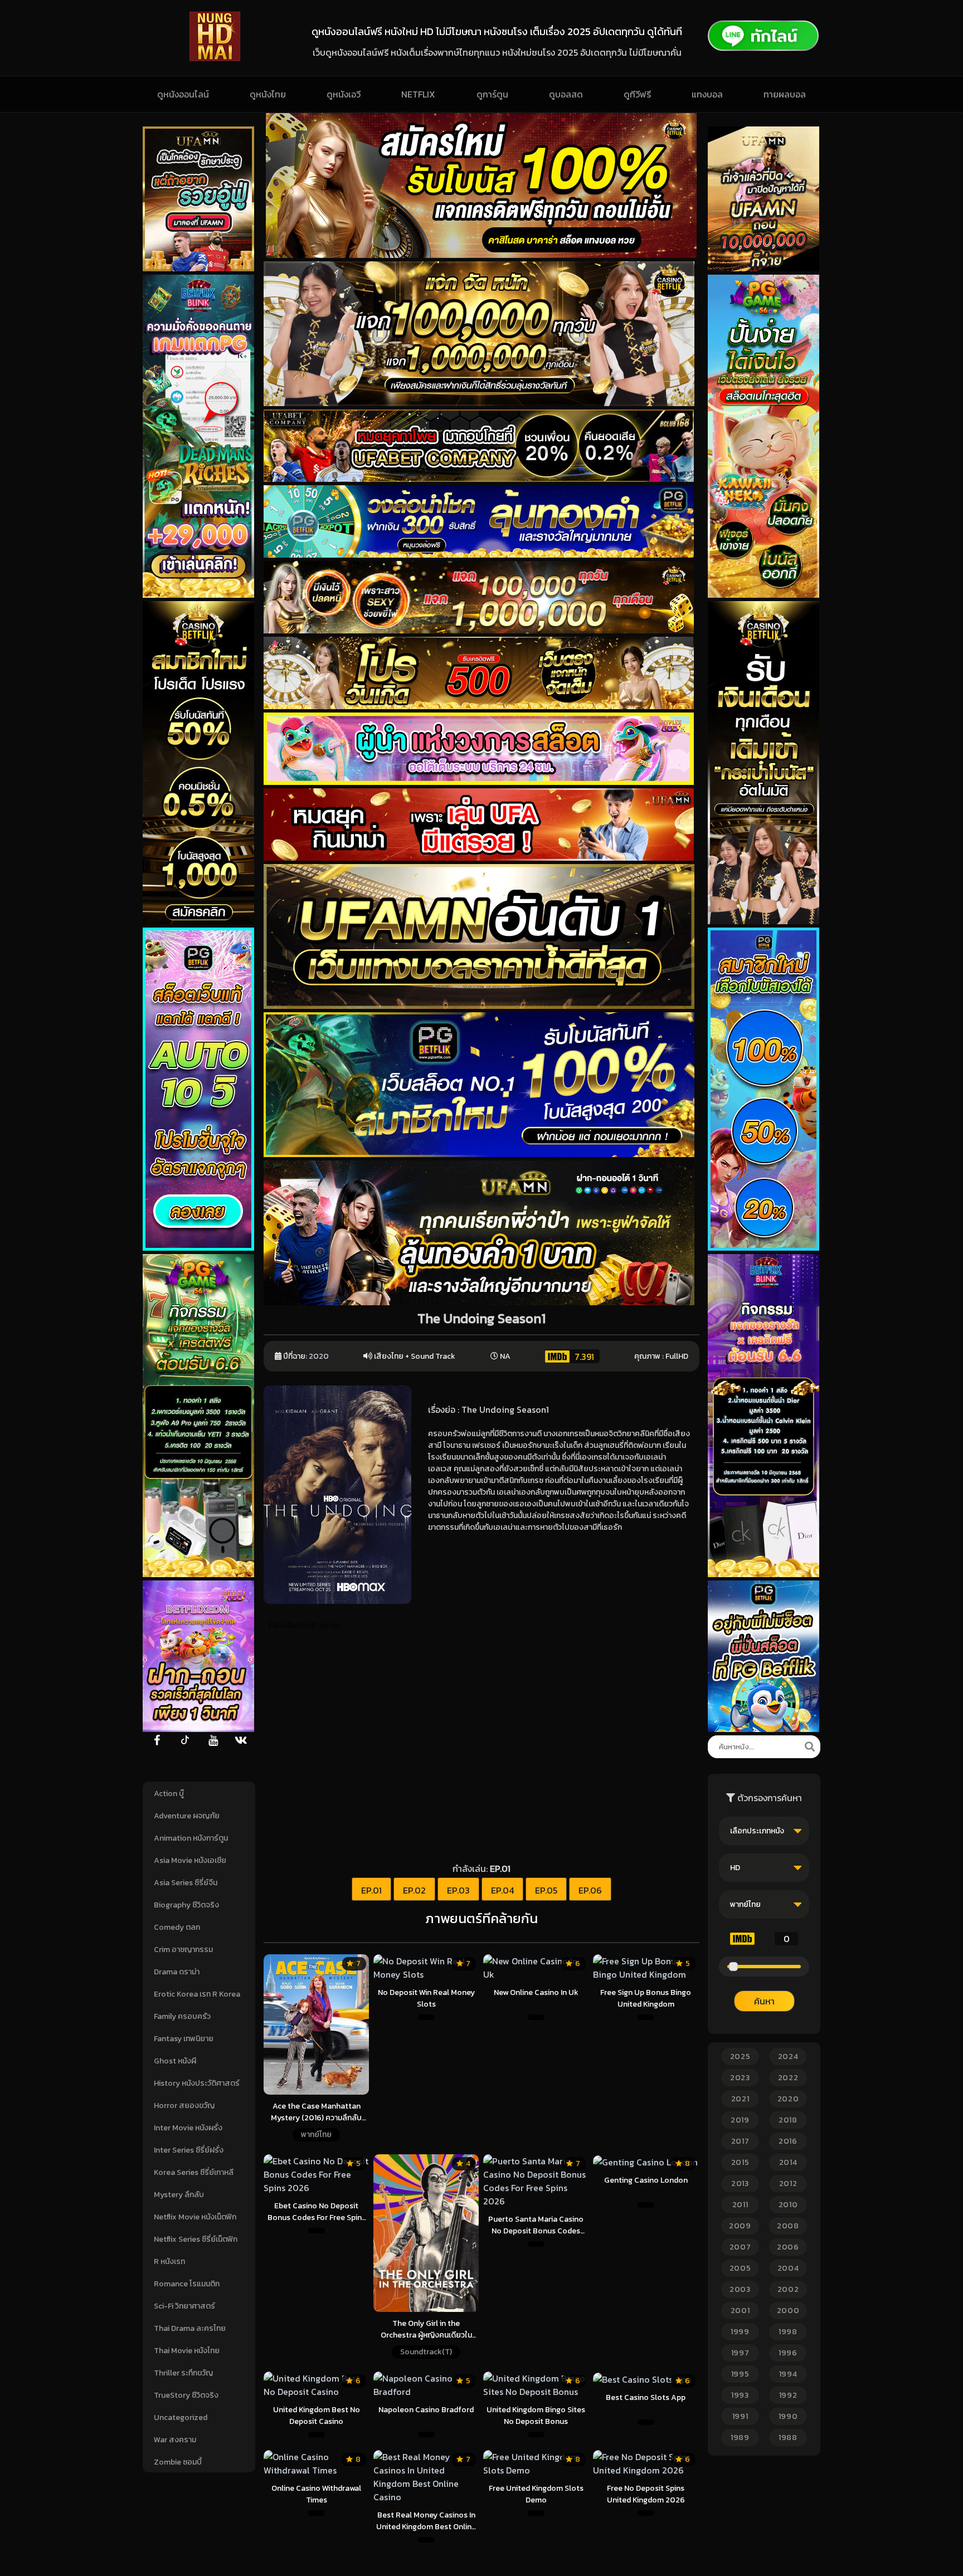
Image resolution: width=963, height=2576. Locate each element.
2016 (788, 2141)
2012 (788, 2184)
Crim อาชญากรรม (183, 1950)
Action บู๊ (169, 1794)
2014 (788, 2162)
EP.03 (458, 1890)
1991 (740, 2416)
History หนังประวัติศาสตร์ (197, 2083)
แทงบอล (707, 94)
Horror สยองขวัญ (184, 2106)
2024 (788, 2057)
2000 (788, 2311)
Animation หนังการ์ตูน (191, 1838)
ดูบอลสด (566, 94)
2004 (788, 2268)
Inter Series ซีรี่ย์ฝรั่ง (189, 2150)
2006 (788, 2247)
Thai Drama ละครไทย (190, 2328)
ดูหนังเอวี (344, 94)
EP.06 (590, 1890)
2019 (740, 2120)
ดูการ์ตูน (492, 94)
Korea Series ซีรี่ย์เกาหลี (194, 2172)
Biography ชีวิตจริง (186, 1905)
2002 (788, 2289)
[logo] (215, 58)
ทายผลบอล (785, 94)
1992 (788, 2395)
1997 (740, 2353)
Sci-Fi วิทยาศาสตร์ (184, 2306)
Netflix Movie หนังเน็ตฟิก (195, 2217)
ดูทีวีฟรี (637, 94)
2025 (740, 2057)
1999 (740, 2332)
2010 (788, 2205)
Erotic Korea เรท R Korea (197, 1994)
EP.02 (414, 1890)
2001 (740, 2311)
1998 (788, 2332)
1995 (740, 2374)
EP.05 (546, 1890)
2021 (740, 2099)
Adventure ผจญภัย (187, 1816)
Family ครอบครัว (182, 2016)
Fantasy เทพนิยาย (184, 2039)
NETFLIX (418, 94)
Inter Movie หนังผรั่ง (188, 2128)
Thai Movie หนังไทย (187, 2351)
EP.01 (371, 1890)
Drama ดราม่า (177, 1972)
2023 (740, 2078)
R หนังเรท (169, 2262)
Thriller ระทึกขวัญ (183, 2373)
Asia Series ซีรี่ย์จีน (186, 1883)
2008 (788, 2226)
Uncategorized (181, 2418)
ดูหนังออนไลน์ (183, 94)
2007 (740, 2247)
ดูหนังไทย (268, 94)
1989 (740, 2438)
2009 (740, 2226)
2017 (740, 2141)
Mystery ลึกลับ (179, 2195)
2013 (740, 2184)
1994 (788, 2374)
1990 (788, 2416)
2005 (740, 2268)
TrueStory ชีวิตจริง (186, 2395)
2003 (740, 2289)
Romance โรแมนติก (187, 2284)
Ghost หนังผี (175, 2061)
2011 (740, 2205)
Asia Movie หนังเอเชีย (190, 1860)
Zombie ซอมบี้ (178, 2462)
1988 (788, 2438)
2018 (788, 2120)
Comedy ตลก (177, 1927)
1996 (788, 2353)
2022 (788, 2078)
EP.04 (502, 1890)
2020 (319, 1356)
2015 (740, 2162)
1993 (740, 2395)
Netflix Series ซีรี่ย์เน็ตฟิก (196, 2239)
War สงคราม (175, 2440)
